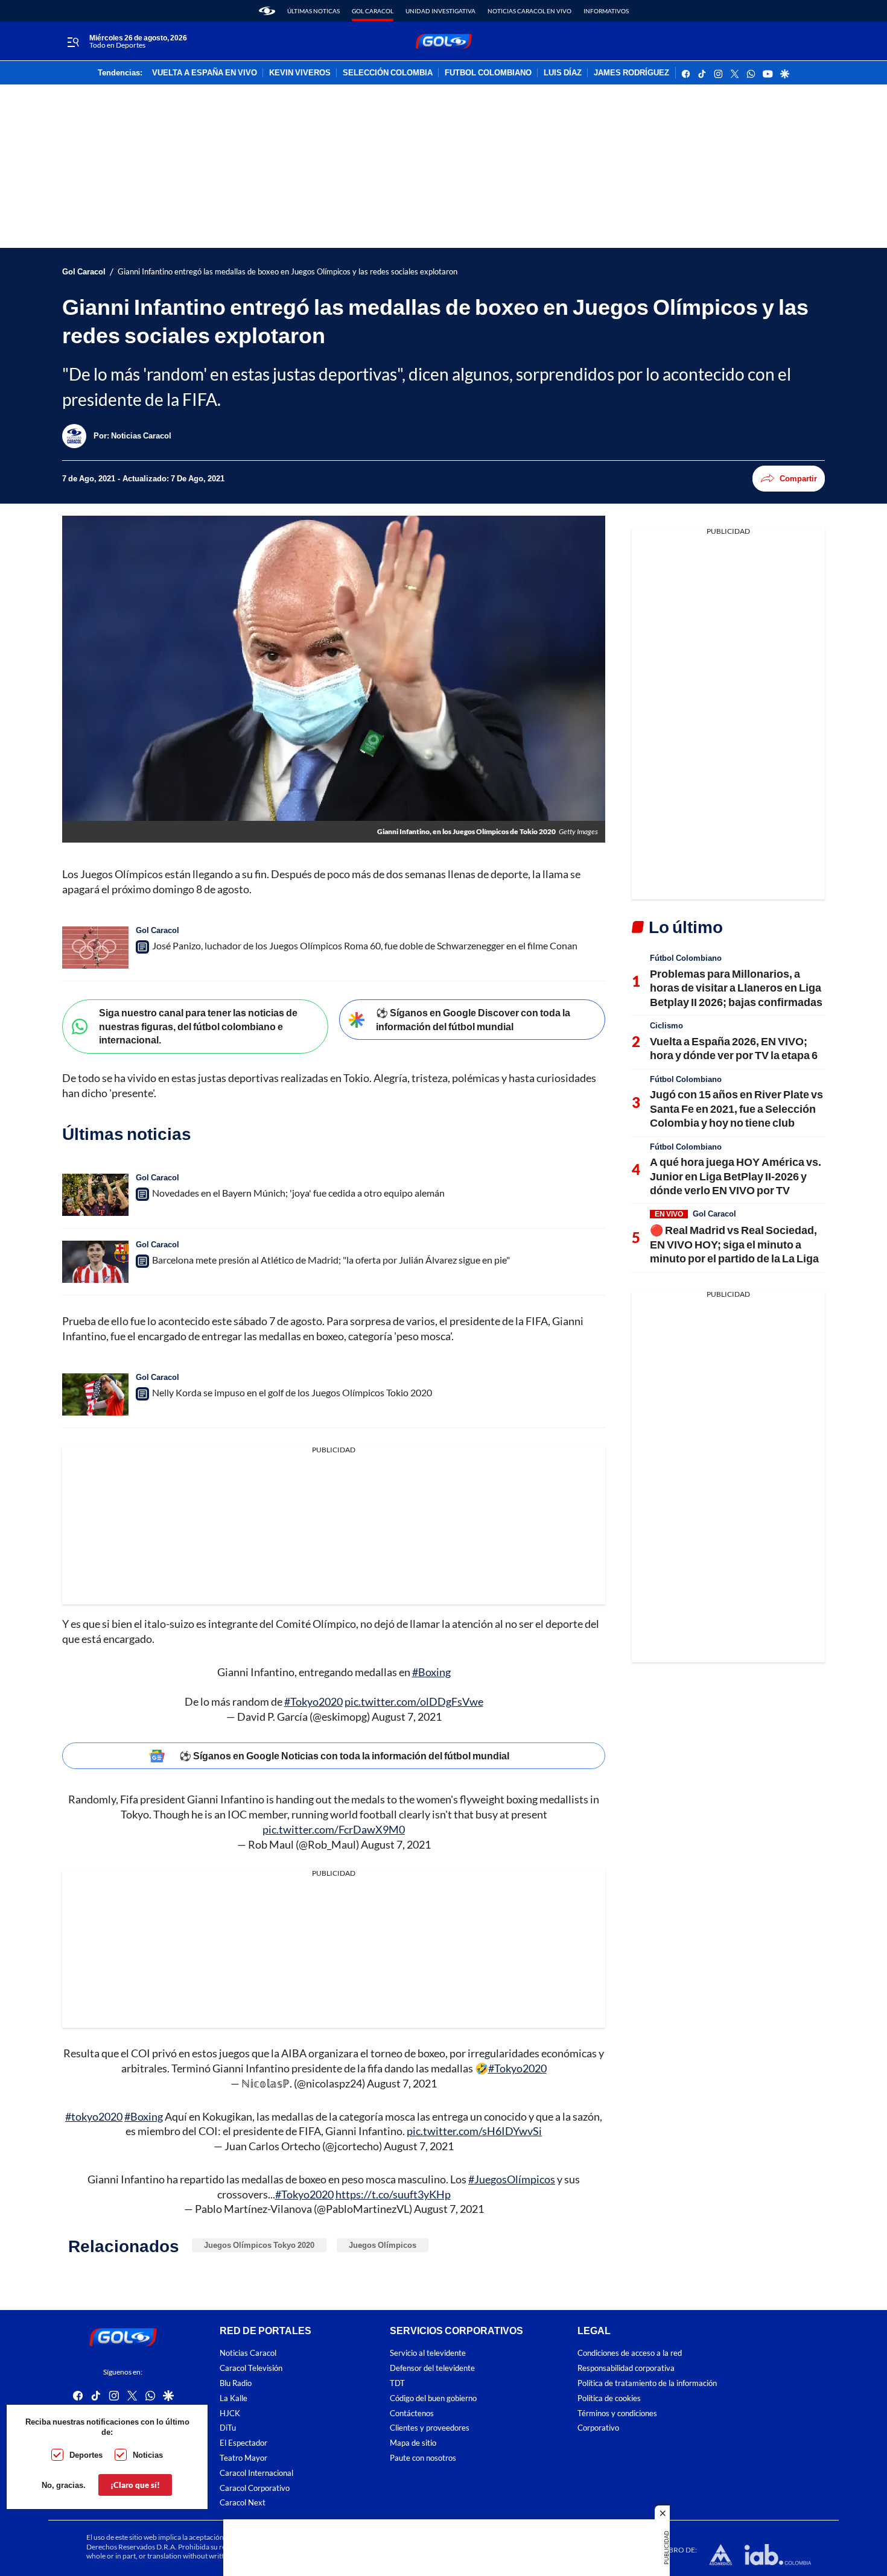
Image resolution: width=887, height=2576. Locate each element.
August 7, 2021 (407, 1717)
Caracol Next (243, 2503)
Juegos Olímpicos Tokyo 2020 (259, 2245)
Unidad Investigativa (440, 11)
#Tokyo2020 (313, 1701)
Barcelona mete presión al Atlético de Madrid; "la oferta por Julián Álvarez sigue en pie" (331, 1260)
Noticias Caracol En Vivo (529, 11)
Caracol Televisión (251, 2368)
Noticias (148, 2455)
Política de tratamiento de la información (647, 2383)
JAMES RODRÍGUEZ (631, 73)
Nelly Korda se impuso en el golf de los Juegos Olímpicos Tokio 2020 (292, 1392)
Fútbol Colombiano (686, 958)
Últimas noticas (313, 11)
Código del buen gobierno (433, 2398)
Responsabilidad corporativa (626, 2368)
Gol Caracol (373, 11)
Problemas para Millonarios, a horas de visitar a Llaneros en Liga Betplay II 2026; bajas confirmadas (736, 988)
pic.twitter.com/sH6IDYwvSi (474, 2131)
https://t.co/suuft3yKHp (393, 2194)
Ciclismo (666, 1025)
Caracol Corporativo (255, 2488)
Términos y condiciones (617, 2413)
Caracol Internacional (256, 2473)
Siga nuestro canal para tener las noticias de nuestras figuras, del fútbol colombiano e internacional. (198, 1026)
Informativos (606, 11)
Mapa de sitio (413, 2443)
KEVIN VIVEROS (300, 73)
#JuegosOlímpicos (512, 2179)
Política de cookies (609, 2398)
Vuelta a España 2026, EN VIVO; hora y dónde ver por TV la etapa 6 (734, 1048)
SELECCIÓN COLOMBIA (388, 73)
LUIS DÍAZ (563, 73)
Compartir (798, 478)
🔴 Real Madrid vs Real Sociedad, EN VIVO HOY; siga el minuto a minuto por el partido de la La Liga (734, 1244)
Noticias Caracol (248, 2353)
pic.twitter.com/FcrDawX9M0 (334, 1829)
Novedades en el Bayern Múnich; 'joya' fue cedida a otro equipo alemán (298, 1193)
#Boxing (431, 1672)
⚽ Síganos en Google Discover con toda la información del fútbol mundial (473, 1019)
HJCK (230, 2413)
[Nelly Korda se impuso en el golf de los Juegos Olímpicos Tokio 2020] (95, 1394)
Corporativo (598, 2428)
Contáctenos (412, 2413)
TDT (397, 2383)
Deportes (86, 2455)
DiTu (228, 2428)
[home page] (267, 11)
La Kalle (234, 2398)
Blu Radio (236, 2383)
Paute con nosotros (423, 2458)
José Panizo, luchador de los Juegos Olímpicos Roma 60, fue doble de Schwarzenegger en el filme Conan (365, 945)
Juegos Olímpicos (383, 2245)
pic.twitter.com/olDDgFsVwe (414, 1701)
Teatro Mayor (243, 2458)
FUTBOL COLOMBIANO (488, 73)
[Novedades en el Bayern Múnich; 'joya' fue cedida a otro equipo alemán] (95, 1195)
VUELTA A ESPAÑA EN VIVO (205, 73)
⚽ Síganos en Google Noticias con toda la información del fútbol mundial (344, 1755)
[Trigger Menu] (73, 42)
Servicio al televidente (428, 2353)
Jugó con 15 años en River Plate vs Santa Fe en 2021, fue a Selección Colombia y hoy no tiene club (736, 1108)
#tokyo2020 (94, 2116)
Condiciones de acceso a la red (630, 2353)
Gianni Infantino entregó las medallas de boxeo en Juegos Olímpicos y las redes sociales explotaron (288, 272)
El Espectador (243, 2443)
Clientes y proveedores (430, 2428)
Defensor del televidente (432, 2368)
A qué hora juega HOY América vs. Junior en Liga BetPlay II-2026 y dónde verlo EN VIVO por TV (736, 1176)
